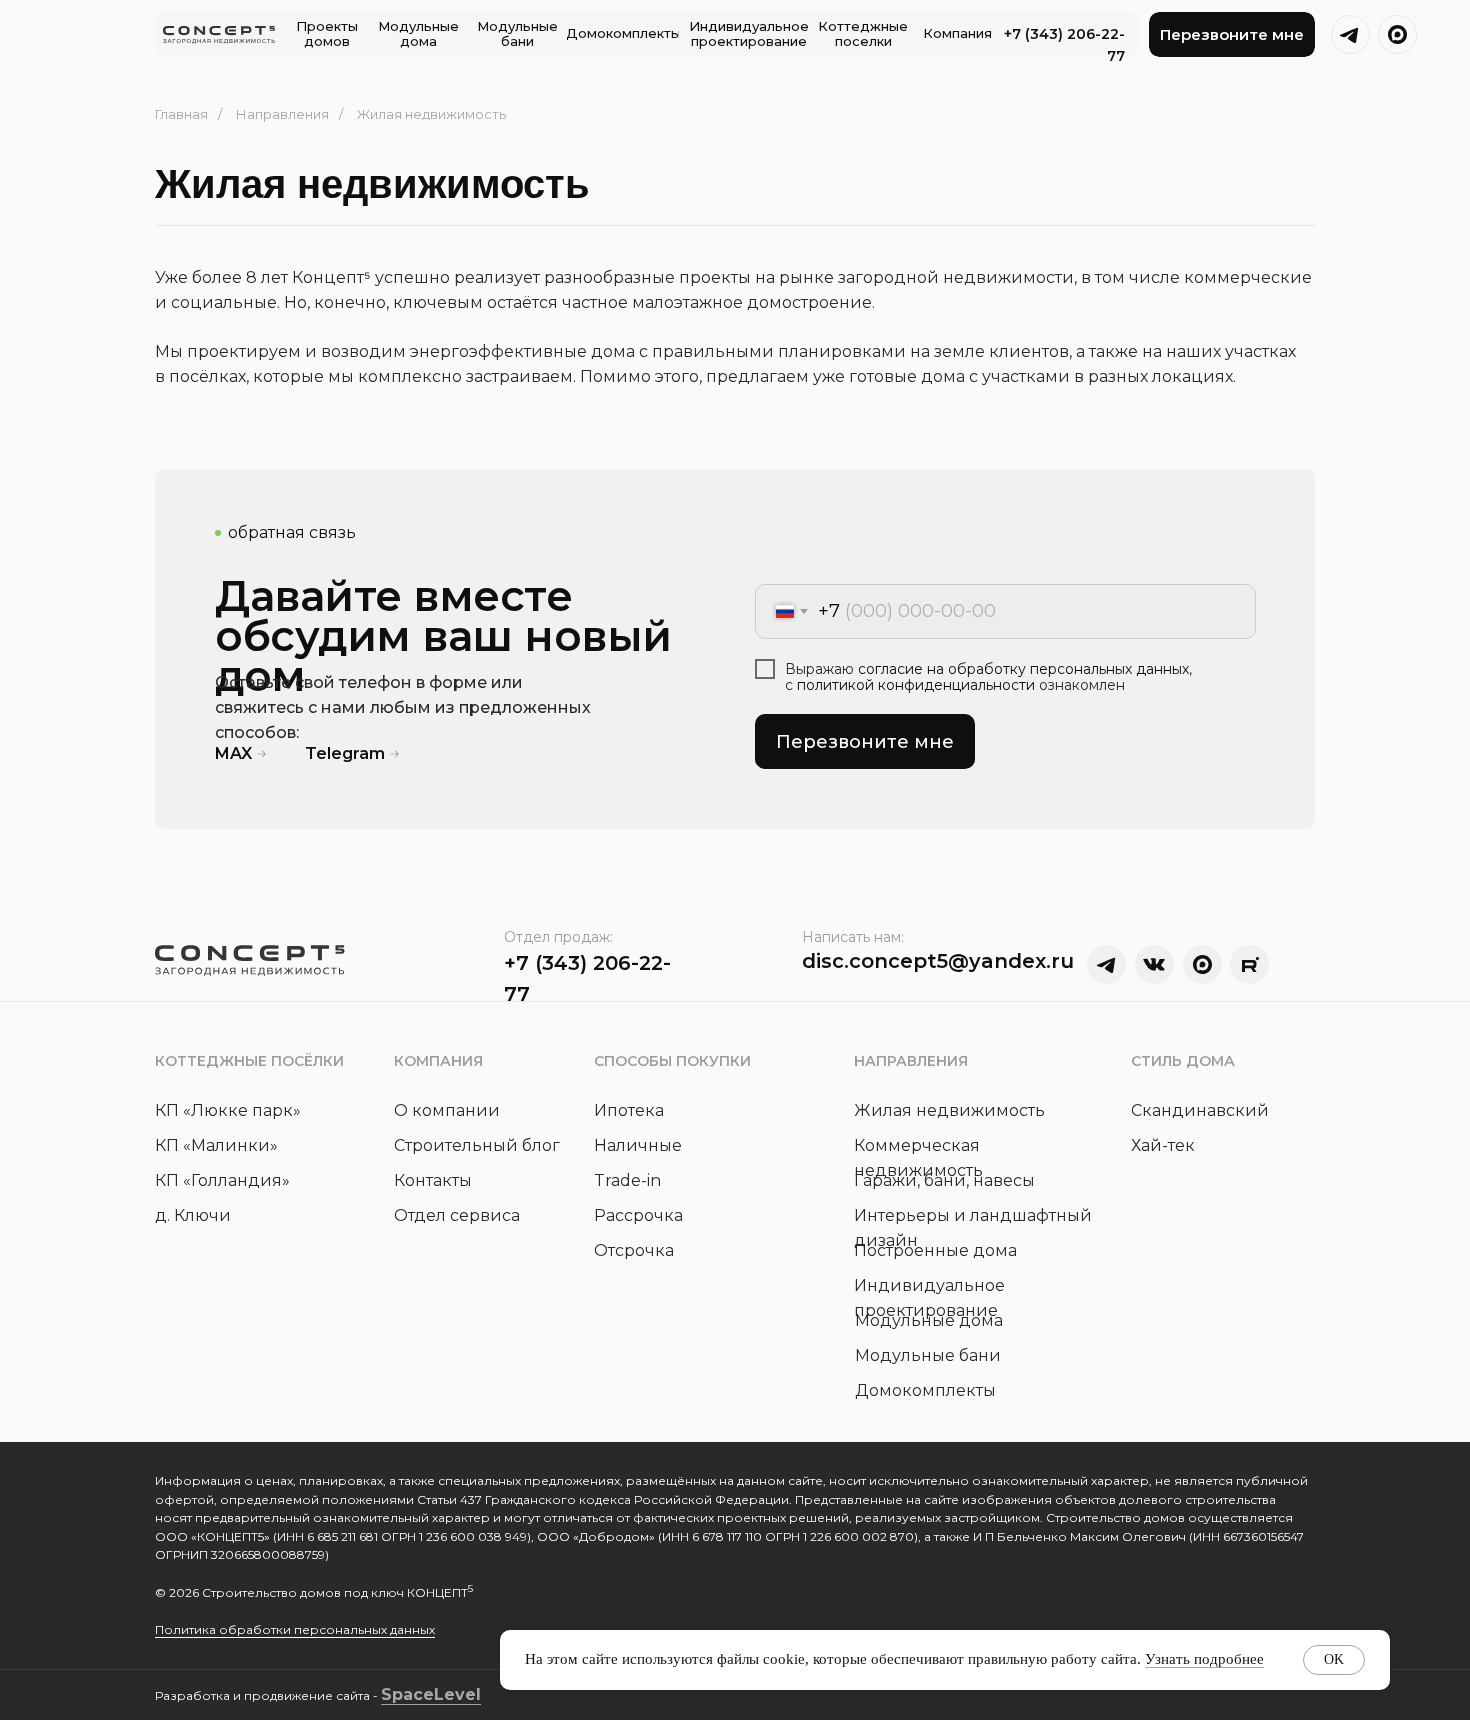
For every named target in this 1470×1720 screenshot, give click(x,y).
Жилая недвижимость (949, 1110)
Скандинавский (1200, 1110)
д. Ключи (193, 1215)
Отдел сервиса (457, 1215)
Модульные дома (929, 1320)
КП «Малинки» (216, 1145)
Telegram (345, 753)
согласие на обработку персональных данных (1023, 669)
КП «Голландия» (222, 1180)
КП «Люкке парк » (228, 1110)
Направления (282, 114)
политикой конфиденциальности (916, 685)
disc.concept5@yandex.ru (938, 961)
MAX (233, 753)
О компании (447, 1110)
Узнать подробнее (1204, 1659)
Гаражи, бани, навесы (944, 1180)
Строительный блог (477, 1145)
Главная (181, 114)
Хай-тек (1163, 1145)
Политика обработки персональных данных (295, 1629)
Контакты (433, 1180)
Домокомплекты (925, 1390)
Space (407, 1694)
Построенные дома (935, 1250)
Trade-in (627, 1180)
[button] (1232, 34)
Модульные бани (928, 1355)
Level (457, 1694)
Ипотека (629, 1110)
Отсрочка (634, 1250)
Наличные (638, 1145)
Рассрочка (638, 1215)
